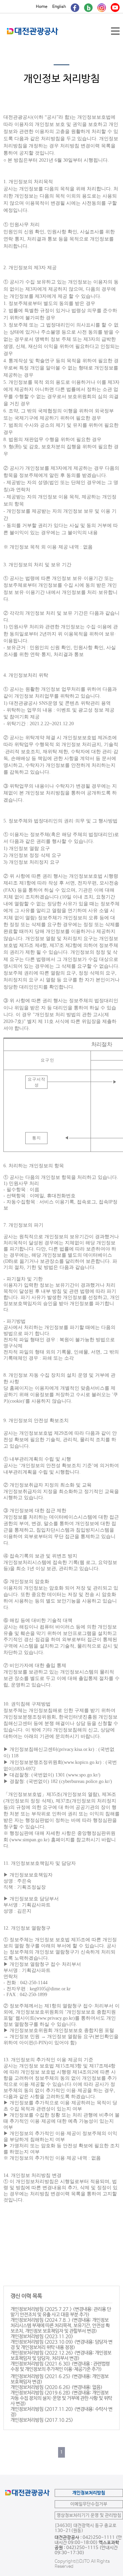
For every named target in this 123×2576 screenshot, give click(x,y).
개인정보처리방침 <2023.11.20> (42, 2337)
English (59, 7)
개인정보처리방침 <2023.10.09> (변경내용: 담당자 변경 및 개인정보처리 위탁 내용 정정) (61, 2345)
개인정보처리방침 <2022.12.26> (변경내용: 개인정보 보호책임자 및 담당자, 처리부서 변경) (61, 2356)
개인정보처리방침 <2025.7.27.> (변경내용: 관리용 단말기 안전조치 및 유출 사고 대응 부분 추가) (61, 2312)
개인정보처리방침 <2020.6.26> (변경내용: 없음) (57, 2387)
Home (42, 7)
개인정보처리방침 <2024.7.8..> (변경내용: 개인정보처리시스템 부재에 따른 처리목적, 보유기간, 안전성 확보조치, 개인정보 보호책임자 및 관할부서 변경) (60, 2326)
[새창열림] (75, 7)
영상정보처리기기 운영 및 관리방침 (89, 2515)
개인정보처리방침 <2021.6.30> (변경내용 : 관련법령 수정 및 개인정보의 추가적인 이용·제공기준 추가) (60, 2367)
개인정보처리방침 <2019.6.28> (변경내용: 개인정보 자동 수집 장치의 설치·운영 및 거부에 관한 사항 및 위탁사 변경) (61, 2398)
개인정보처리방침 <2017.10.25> (42, 2420)
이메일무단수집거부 (89, 2504)
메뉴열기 (116, 31)
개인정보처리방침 (89, 2493)
